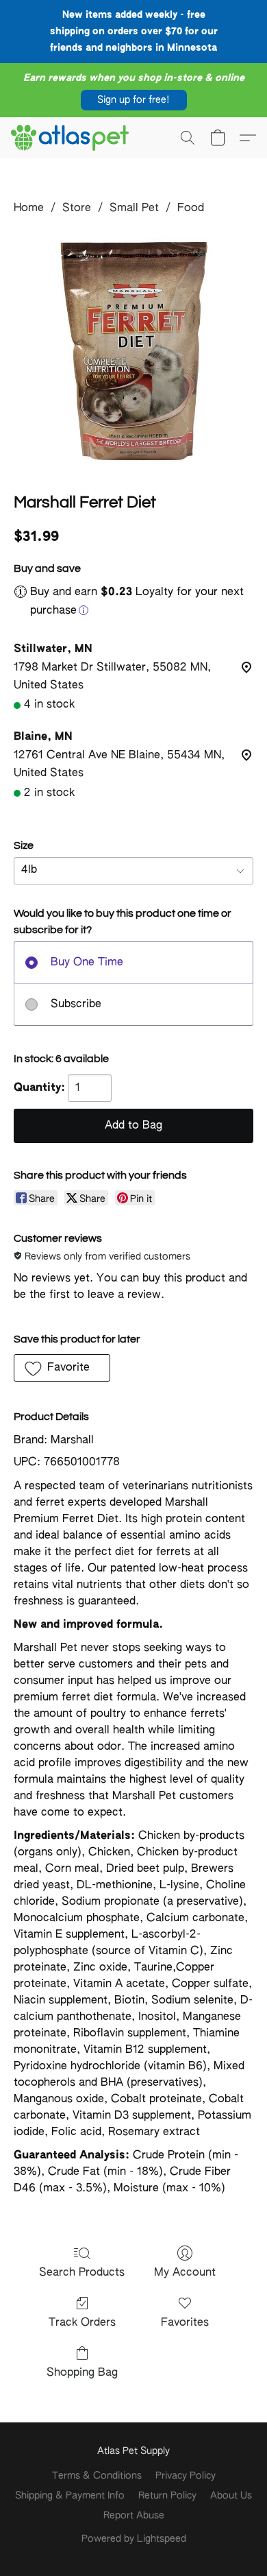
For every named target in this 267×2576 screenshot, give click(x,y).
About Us (231, 2496)
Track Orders (82, 2323)
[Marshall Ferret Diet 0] (133, 351)
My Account (185, 2273)
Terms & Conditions (97, 2476)
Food (191, 208)
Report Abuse (134, 2516)
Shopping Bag (82, 2373)
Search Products (82, 2273)
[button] (134, 100)
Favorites (185, 2323)
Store (77, 208)
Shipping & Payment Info (70, 2496)
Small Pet (134, 208)
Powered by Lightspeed (134, 2539)
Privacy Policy (186, 2476)
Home (29, 208)
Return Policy (167, 2496)
